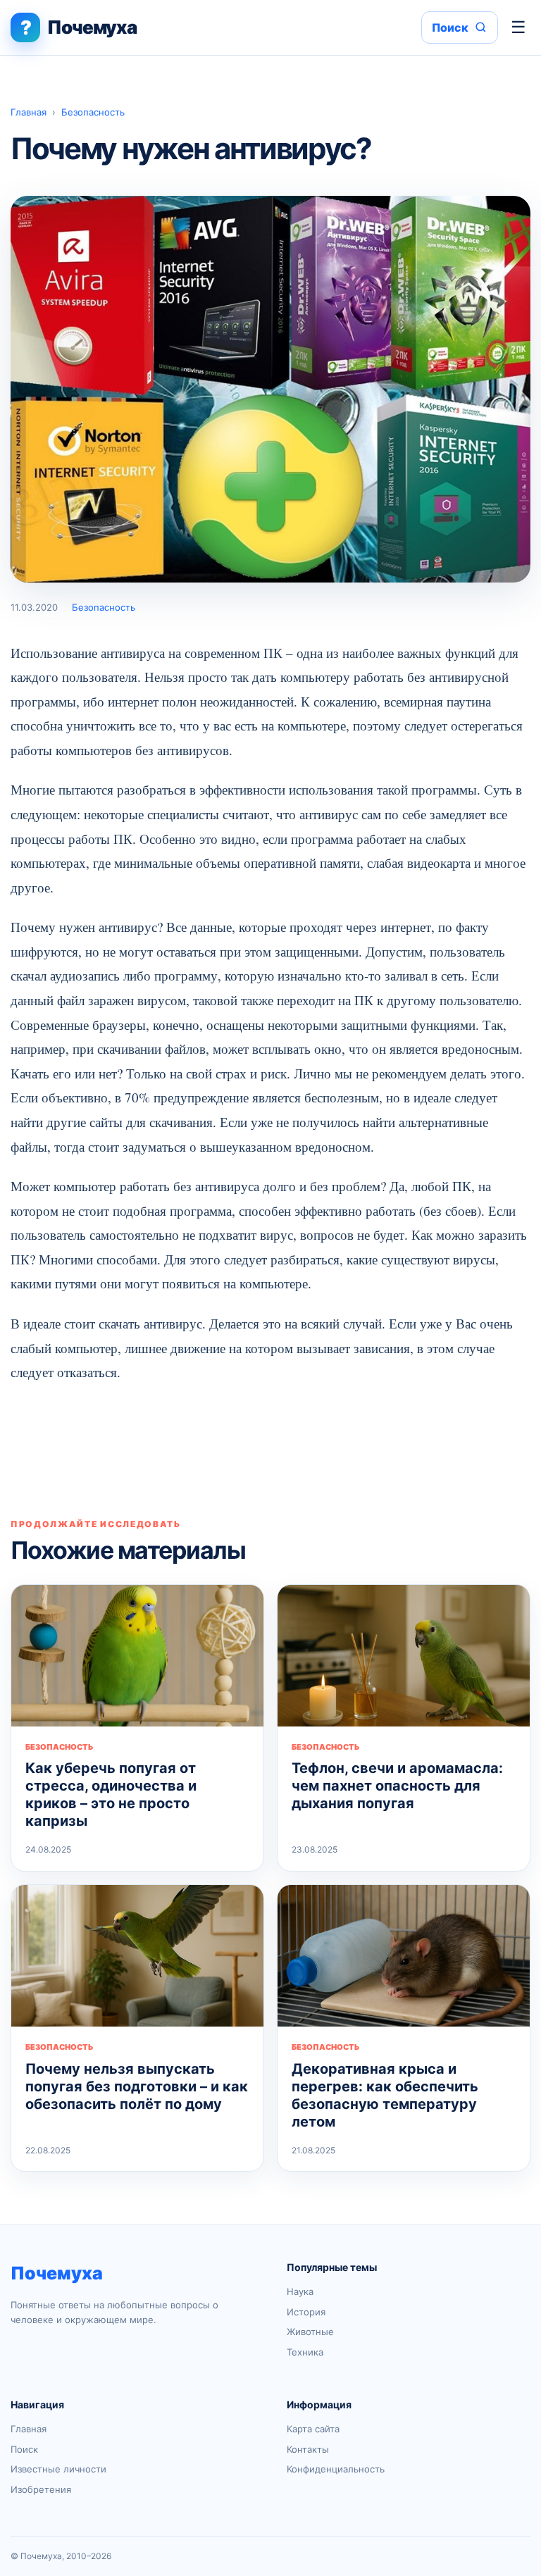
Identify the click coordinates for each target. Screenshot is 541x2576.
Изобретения (41, 2489)
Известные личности (58, 2469)
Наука (300, 2291)
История (306, 2312)
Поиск (24, 2449)
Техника (305, 2352)
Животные (310, 2332)
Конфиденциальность (336, 2469)
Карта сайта (313, 2429)
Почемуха (57, 2273)
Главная (29, 112)
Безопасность (93, 112)
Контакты (308, 2449)
